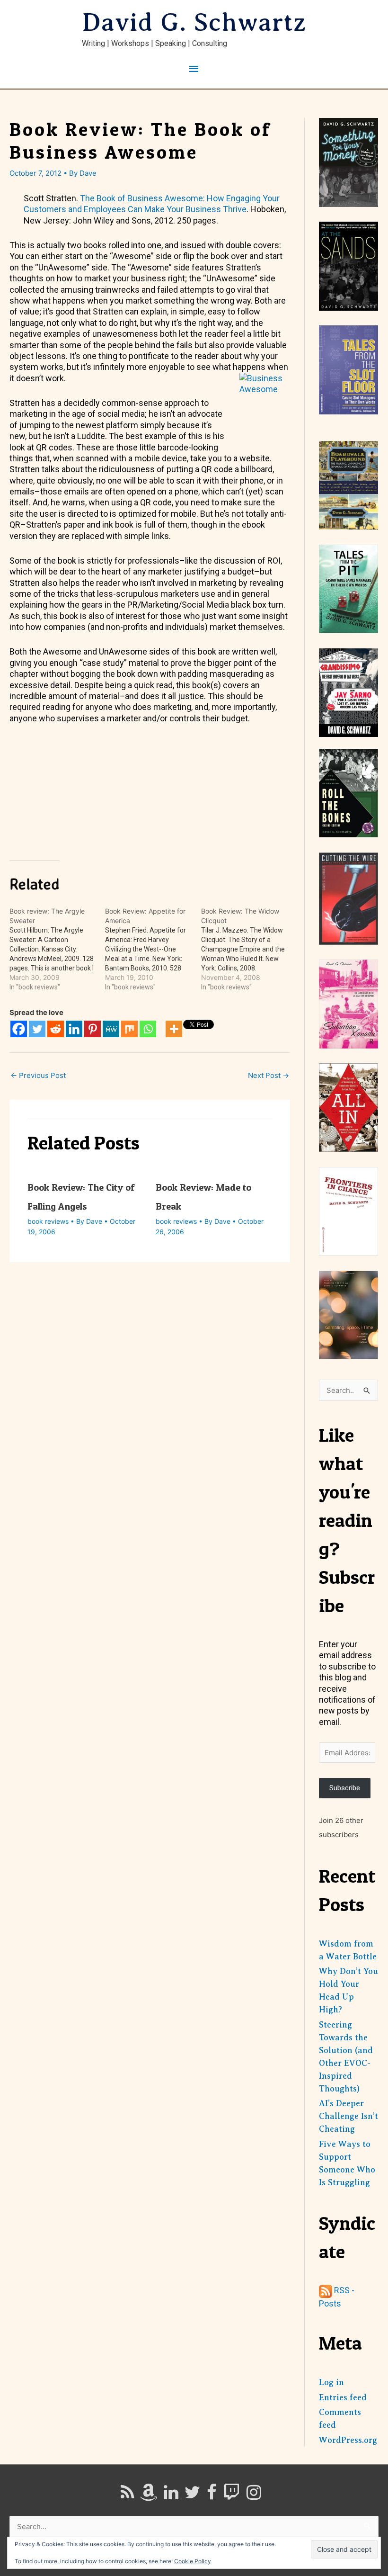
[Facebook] (19, 1029)
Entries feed (343, 2397)
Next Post (269, 1075)
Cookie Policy (193, 2561)
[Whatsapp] (148, 1029)
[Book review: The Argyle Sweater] (57, 949)
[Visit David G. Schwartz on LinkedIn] (171, 2495)
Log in (331, 2382)
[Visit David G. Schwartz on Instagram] (254, 2495)
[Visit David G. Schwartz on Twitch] (231, 2495)
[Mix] (129, 1029)
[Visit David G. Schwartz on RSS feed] (127, 2495)
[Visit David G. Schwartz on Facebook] (212, 2495)
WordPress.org (348, 2440)
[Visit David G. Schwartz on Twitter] (192, 2495)
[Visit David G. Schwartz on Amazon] (149, 2495)
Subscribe (345, 1788)
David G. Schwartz (194, 22)
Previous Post (38, 1075)
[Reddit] (56, 1029)
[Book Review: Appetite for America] (153, 949)
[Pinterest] (93, 1029)
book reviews (48, 1221)
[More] (174, 1029)
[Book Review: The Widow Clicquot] (249, 949)
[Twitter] (37, 1029)
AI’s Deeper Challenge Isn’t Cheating (348, 2116)
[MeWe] (111, 1029)
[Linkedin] (74, 1029)
